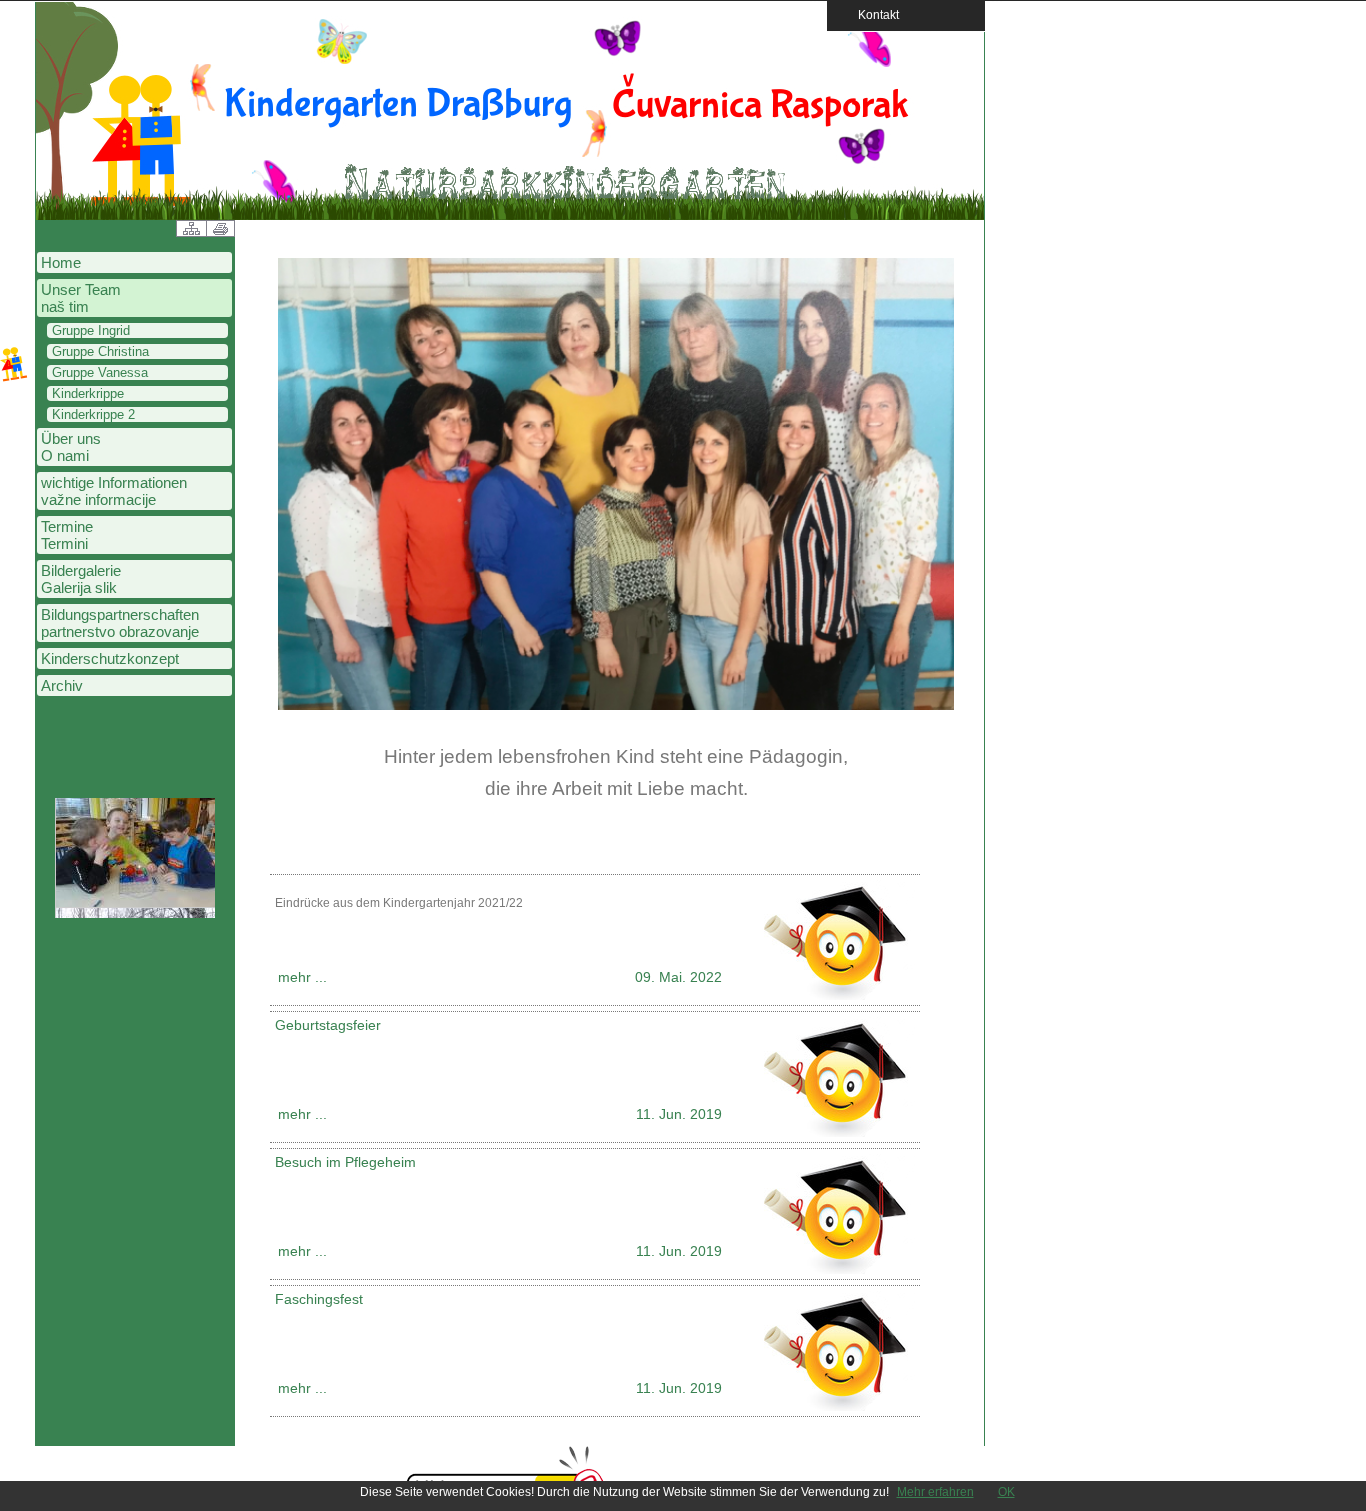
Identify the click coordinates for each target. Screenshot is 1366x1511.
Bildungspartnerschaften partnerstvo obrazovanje (120, 623)
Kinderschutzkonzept (110, 658)
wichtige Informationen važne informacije (114, 491)
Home (61, 262)
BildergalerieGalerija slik (81, 579)
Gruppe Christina (100, 351)
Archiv (62, 685)
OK (1006, 1492)
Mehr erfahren (935, 1492)
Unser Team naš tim (81, 298)
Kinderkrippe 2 (93, 414)
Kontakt (872, 14)
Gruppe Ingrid (91, 330)
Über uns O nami (71, 447)
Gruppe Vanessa (100, 372)
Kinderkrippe (88, 393)
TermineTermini (67, 535)
